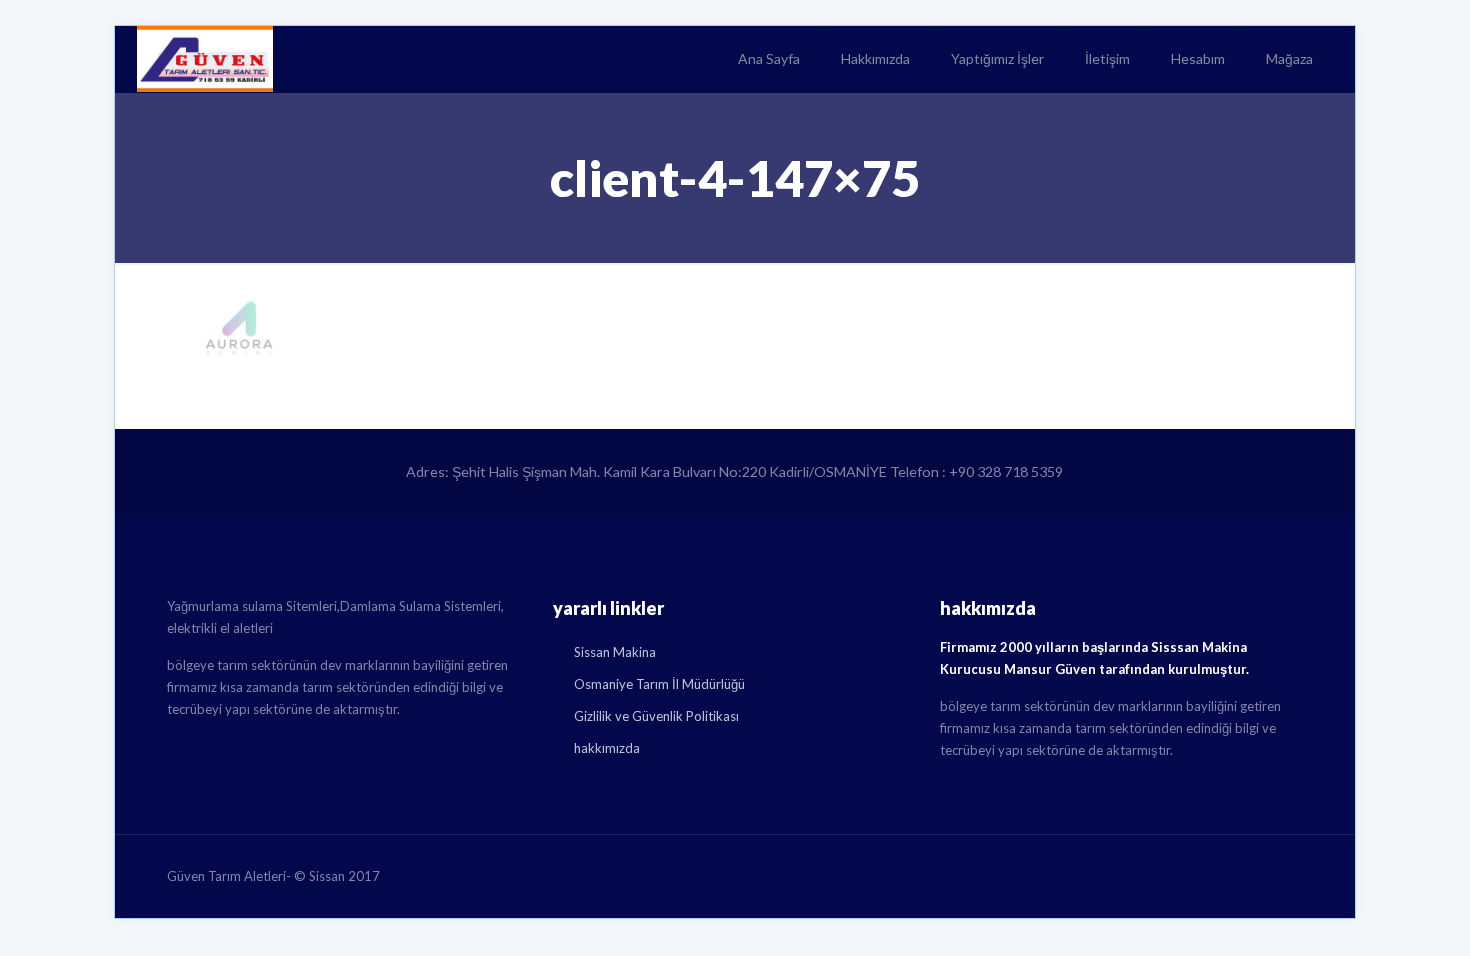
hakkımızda (607, 748)
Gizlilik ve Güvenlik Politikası (656, 716)
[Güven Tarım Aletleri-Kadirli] (205, 59)
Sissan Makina (615, 652)
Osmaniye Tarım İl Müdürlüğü (659, 684)
